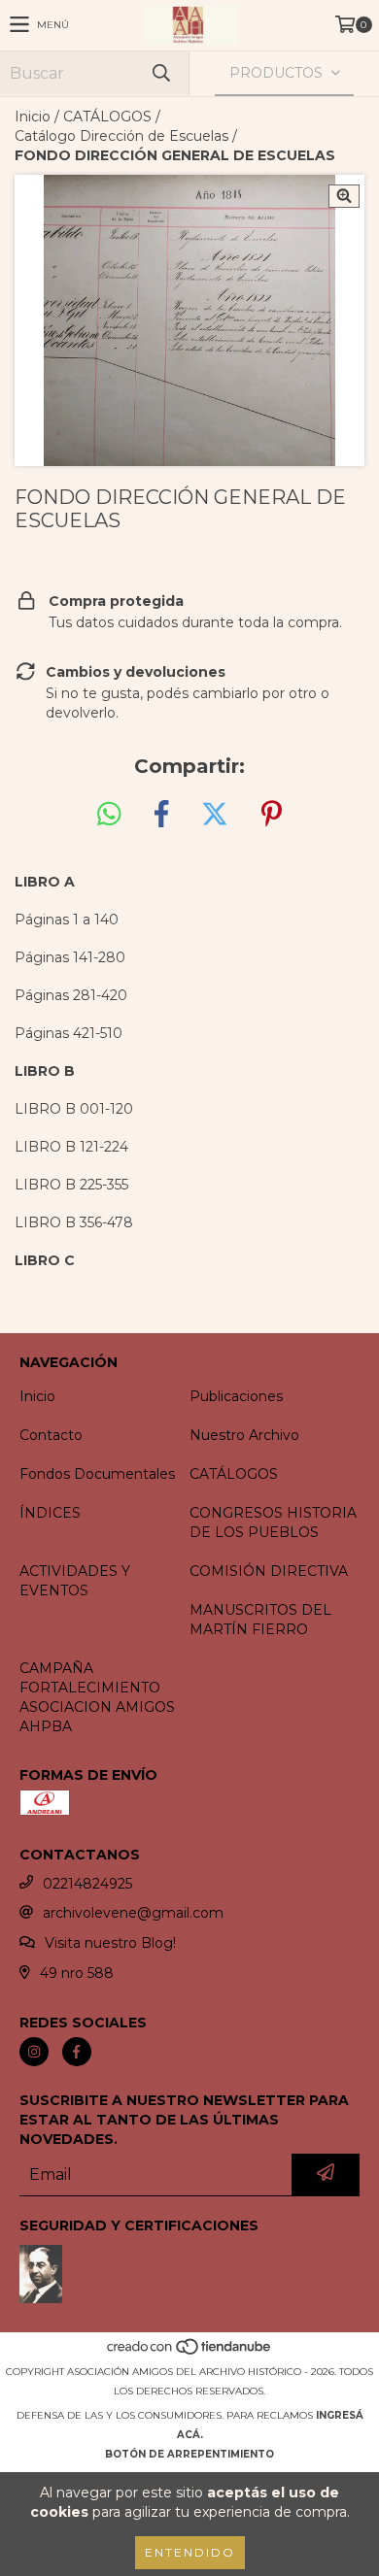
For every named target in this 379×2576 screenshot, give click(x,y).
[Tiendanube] (190, 2352)
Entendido (190, 2552)
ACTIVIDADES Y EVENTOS (75, 1581)
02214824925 (87, 1884)
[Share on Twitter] (215, 815)
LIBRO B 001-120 (74, 1109)
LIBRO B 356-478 (74, 1222)
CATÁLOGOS (107, 117)
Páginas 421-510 (69, 1033)
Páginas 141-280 (70, 957)
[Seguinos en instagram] (34, 2052)
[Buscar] (160, 73)
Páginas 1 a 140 (67, 920)
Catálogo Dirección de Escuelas (121, 136)
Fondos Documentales (97, 1474)
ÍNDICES (50, 1513)
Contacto (51, 1435)
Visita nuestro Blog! (110, 1943)
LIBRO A (45, 882)
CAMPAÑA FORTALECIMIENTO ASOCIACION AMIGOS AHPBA (97, 1697)
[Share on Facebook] (161, 815)
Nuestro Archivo (244, 1435)
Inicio (33, 117)
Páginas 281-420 (71, 995)
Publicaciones (236, 1396)
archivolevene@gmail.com (133, 1913)
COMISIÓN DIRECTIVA (269, 1571)
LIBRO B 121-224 (71, 1147)
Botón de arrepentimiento (189, 2454)
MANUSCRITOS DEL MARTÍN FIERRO (260, 1620)
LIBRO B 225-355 (71, 1185)
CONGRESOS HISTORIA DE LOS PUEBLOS (273, 1522)
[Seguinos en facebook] (77, 2052)
